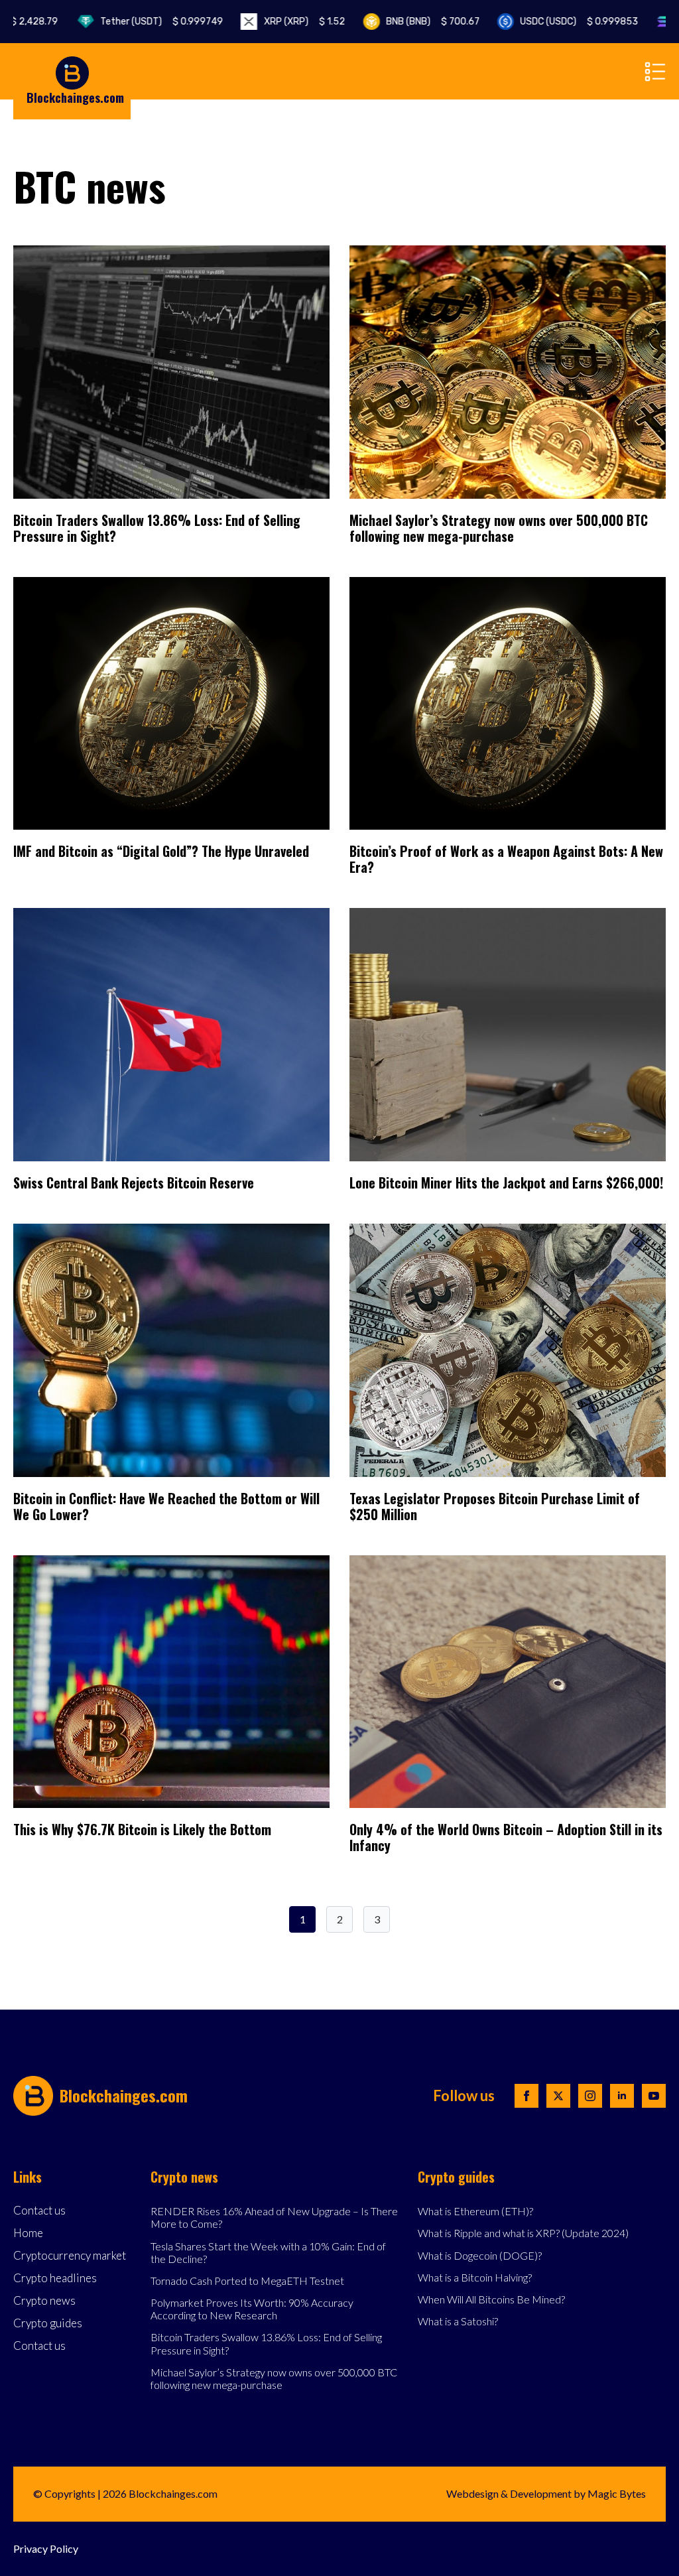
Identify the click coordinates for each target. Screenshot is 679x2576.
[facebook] (526, 2096)
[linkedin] (622, 2096)
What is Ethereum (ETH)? (475, 2211)
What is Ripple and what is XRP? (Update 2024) (523, 2233)
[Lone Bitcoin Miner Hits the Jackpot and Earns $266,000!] (508, 1035)
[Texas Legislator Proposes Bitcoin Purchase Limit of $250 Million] (508, 1350)
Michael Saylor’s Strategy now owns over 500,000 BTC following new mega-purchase (499, 528)
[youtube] (654, 2096)
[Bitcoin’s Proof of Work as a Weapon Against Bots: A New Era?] (508, 704)
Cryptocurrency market (70, 2256)
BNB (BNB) (391, 22)
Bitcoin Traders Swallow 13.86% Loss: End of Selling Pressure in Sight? (157, 528)
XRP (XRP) (263, 22)
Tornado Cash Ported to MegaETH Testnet (247, 2281)
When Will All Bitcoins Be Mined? (491, 2299)
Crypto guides (48, 2324)
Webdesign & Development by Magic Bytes (546, 2493)
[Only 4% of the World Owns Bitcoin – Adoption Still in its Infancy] (508, 1682)
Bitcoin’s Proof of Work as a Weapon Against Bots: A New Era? (506, 859)
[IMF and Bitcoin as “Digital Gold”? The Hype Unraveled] (171, 704)
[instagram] (590, 2096)
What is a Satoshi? (458, 2321)
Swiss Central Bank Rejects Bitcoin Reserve (134, 1183)
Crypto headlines (55, 2279)
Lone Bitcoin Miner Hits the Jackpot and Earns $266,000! (506, 1183)
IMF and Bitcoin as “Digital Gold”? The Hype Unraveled (161, 851)
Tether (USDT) (120, 22)
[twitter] (558, 2096)
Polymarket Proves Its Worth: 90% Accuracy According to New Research (252, 2309)
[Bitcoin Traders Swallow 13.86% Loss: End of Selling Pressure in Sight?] (171, 372)
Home (28, 2233)
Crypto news (44, 2301)
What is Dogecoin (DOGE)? (480, 2255)
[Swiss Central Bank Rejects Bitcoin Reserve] (171, 1035)
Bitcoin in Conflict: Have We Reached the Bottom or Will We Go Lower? (166, 1506)
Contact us (39, 2211)
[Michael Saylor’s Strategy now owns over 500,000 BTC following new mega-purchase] (508, 372)
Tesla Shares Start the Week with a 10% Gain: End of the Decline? (268, 2252)
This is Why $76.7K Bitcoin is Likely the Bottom (142, 1829)
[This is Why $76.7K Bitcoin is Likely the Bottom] (171, 1682)
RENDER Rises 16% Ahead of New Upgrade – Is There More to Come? (274, 2217)
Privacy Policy (46, 2548)
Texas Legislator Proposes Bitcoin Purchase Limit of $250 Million (495, 1506)
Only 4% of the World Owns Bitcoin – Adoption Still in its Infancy (506, 1837)
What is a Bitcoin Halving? (475, 2277)
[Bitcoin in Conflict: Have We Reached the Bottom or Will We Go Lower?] (171, 1350)
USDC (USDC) (537, 22)
